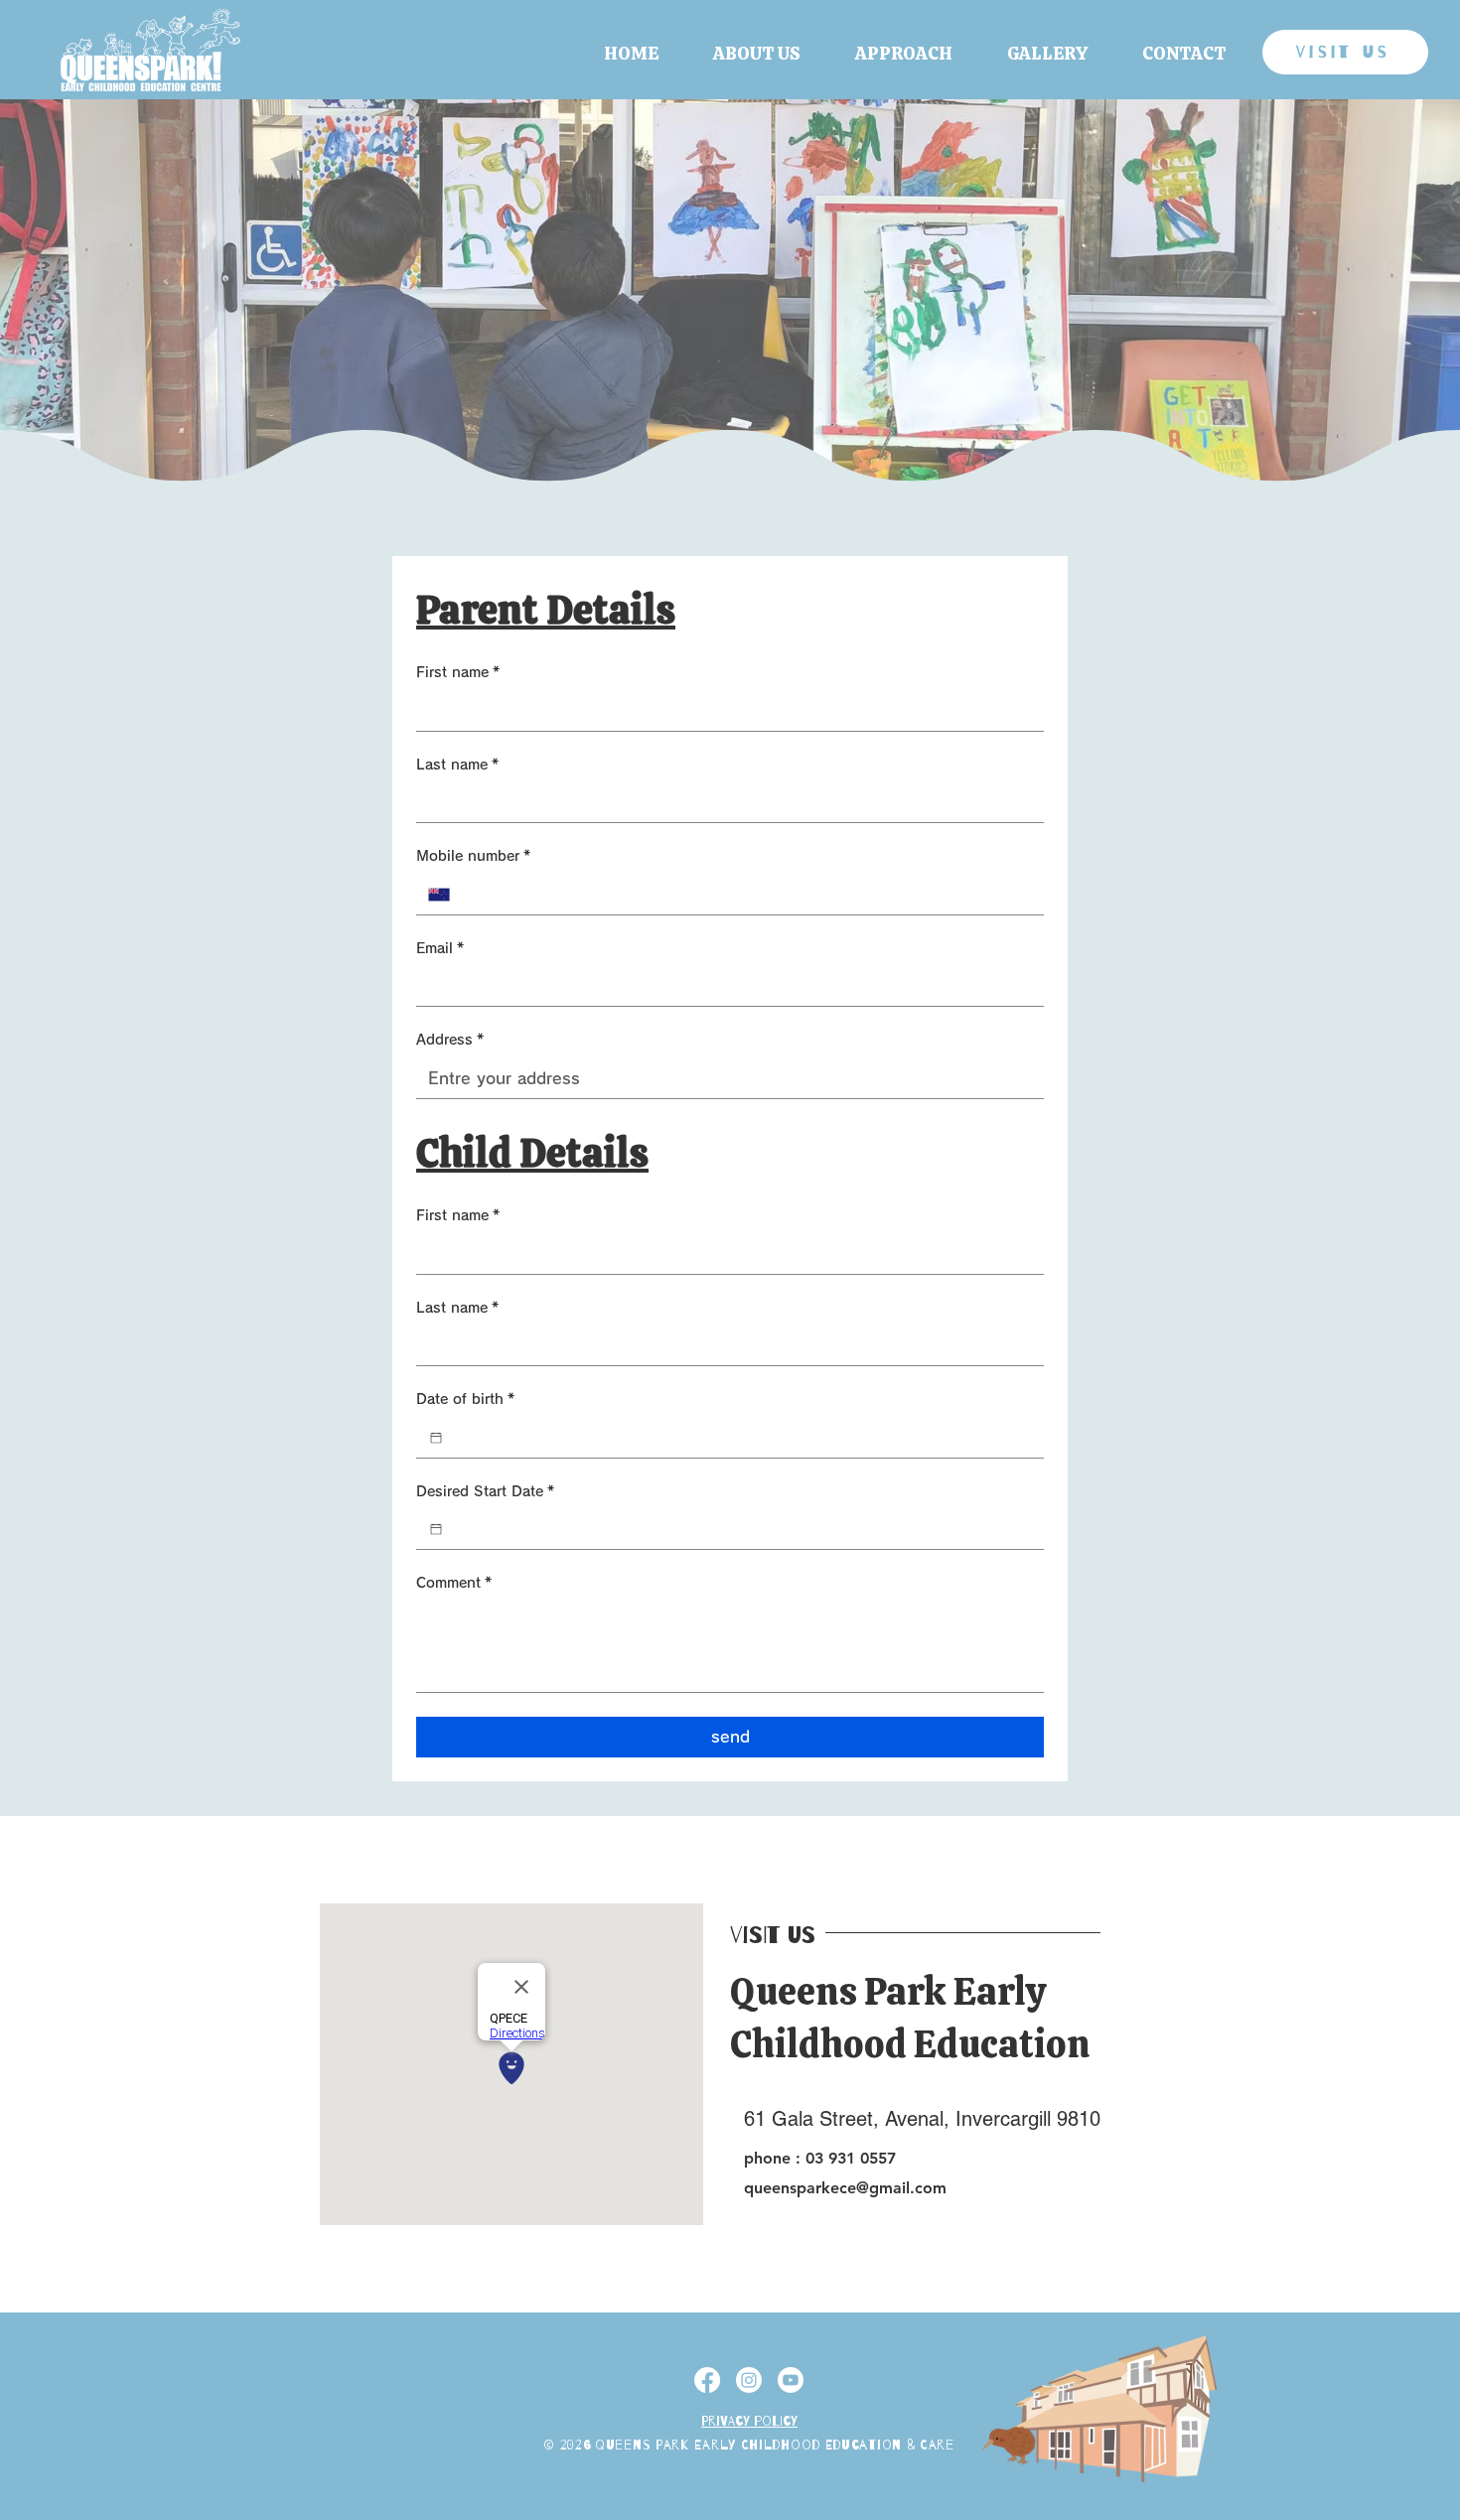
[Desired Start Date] (436, 1529)
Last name (457, 765)
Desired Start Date (485, 1491)
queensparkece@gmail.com (845, 2188)
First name (458, 672)
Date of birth (465, 1399)
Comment (454, 1583)
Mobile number (473, 856)
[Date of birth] (436, 1438)
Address (450, 1040)
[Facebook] (707, 2380)
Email (440, 948)
